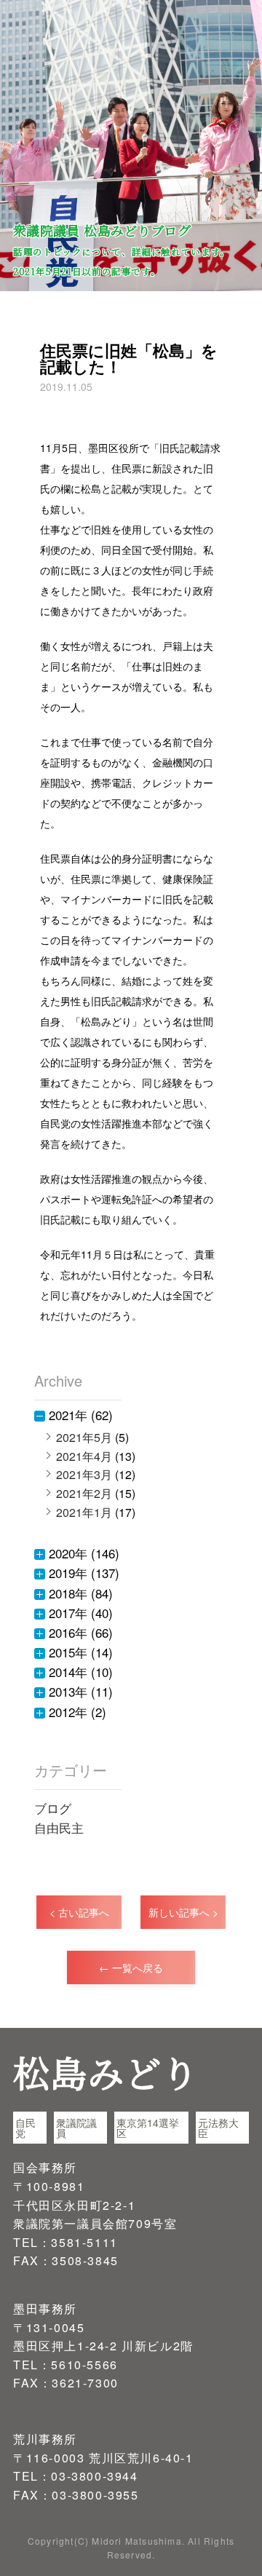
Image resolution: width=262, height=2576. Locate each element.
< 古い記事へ (79, 1912)
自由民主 (59, 1827)
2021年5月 (84, 1437)
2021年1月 (84, 1512)
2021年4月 (84, 1456)
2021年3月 (84, 1474)
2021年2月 (84, 1493)
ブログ (53, 1808)
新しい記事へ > (183, 1912)
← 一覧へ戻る (131, 1967)
